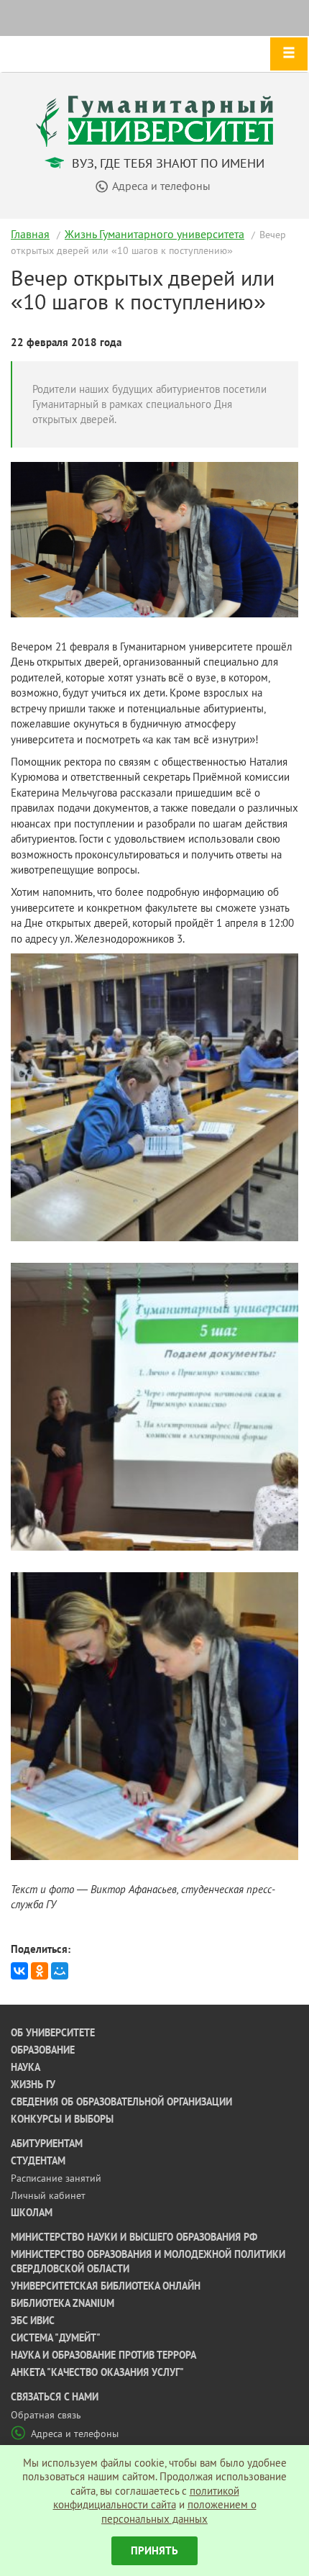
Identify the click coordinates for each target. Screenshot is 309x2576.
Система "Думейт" (56, 2338)
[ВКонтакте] (19, 1971)
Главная (30, 234)
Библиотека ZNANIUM (63, 2303)
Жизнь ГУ (33, 2085)
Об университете (53, 2033)
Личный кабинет (48, 2195)
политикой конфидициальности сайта (146, 2498)
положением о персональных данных (179, 2512)
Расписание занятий (56, 2178)
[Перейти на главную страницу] (154, 120)
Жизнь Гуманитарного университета (154, 234)
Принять (154, 2550)
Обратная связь (46, 2415)
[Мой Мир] (60, 1971)
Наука (26, 2067)
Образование (43, 2050)
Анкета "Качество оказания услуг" (97, 2372)
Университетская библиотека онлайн (106, 2286)
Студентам (38, 2161)
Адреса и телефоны (75, 2434)
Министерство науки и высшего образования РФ (134, 2237)
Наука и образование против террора (103, 2355)
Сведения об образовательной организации (121, 2102)
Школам (32, 2213)
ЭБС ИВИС (33, 2321)
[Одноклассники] (40, 1971)
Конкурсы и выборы (62, 2119)
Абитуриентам (47, 2144)
